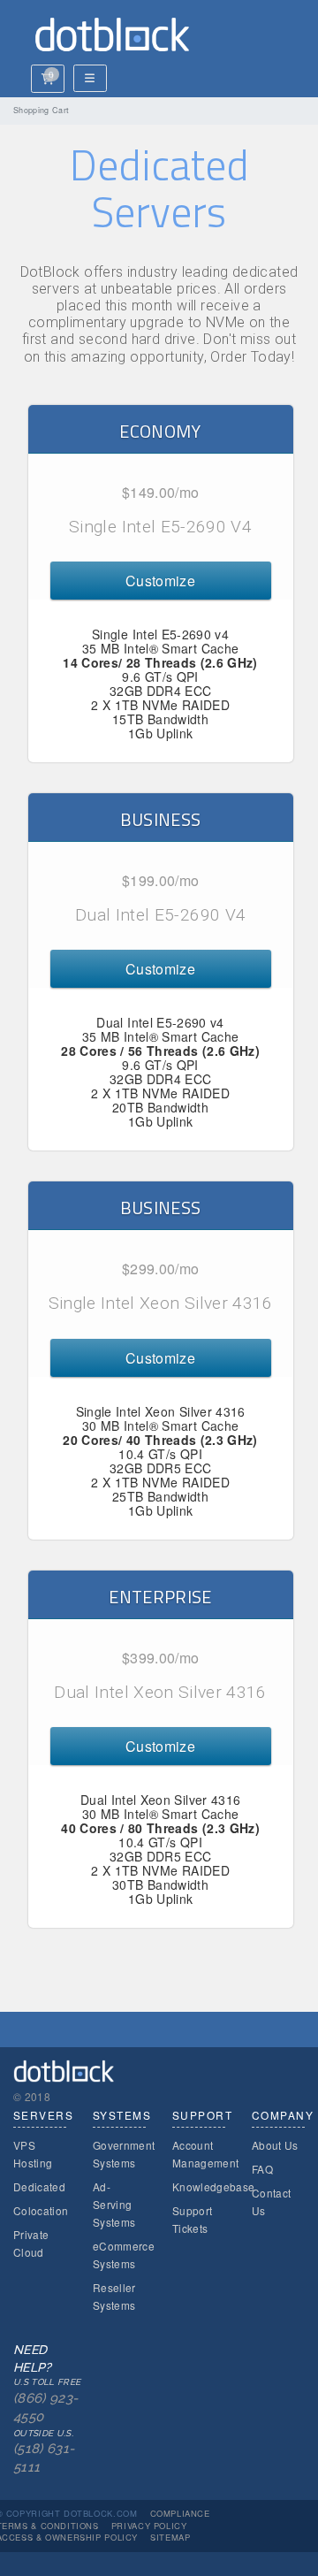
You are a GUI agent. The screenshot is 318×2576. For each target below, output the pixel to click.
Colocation (41, 2210)
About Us (275, 2145)
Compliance (180, 2513)
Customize (160, 581)
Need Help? (47, 2409)
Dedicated (39, 2186)
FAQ (262, 2169)
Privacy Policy (149, 2526)
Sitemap (170, 2537)
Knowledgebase (214, 2186)
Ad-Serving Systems (114, 2204)
